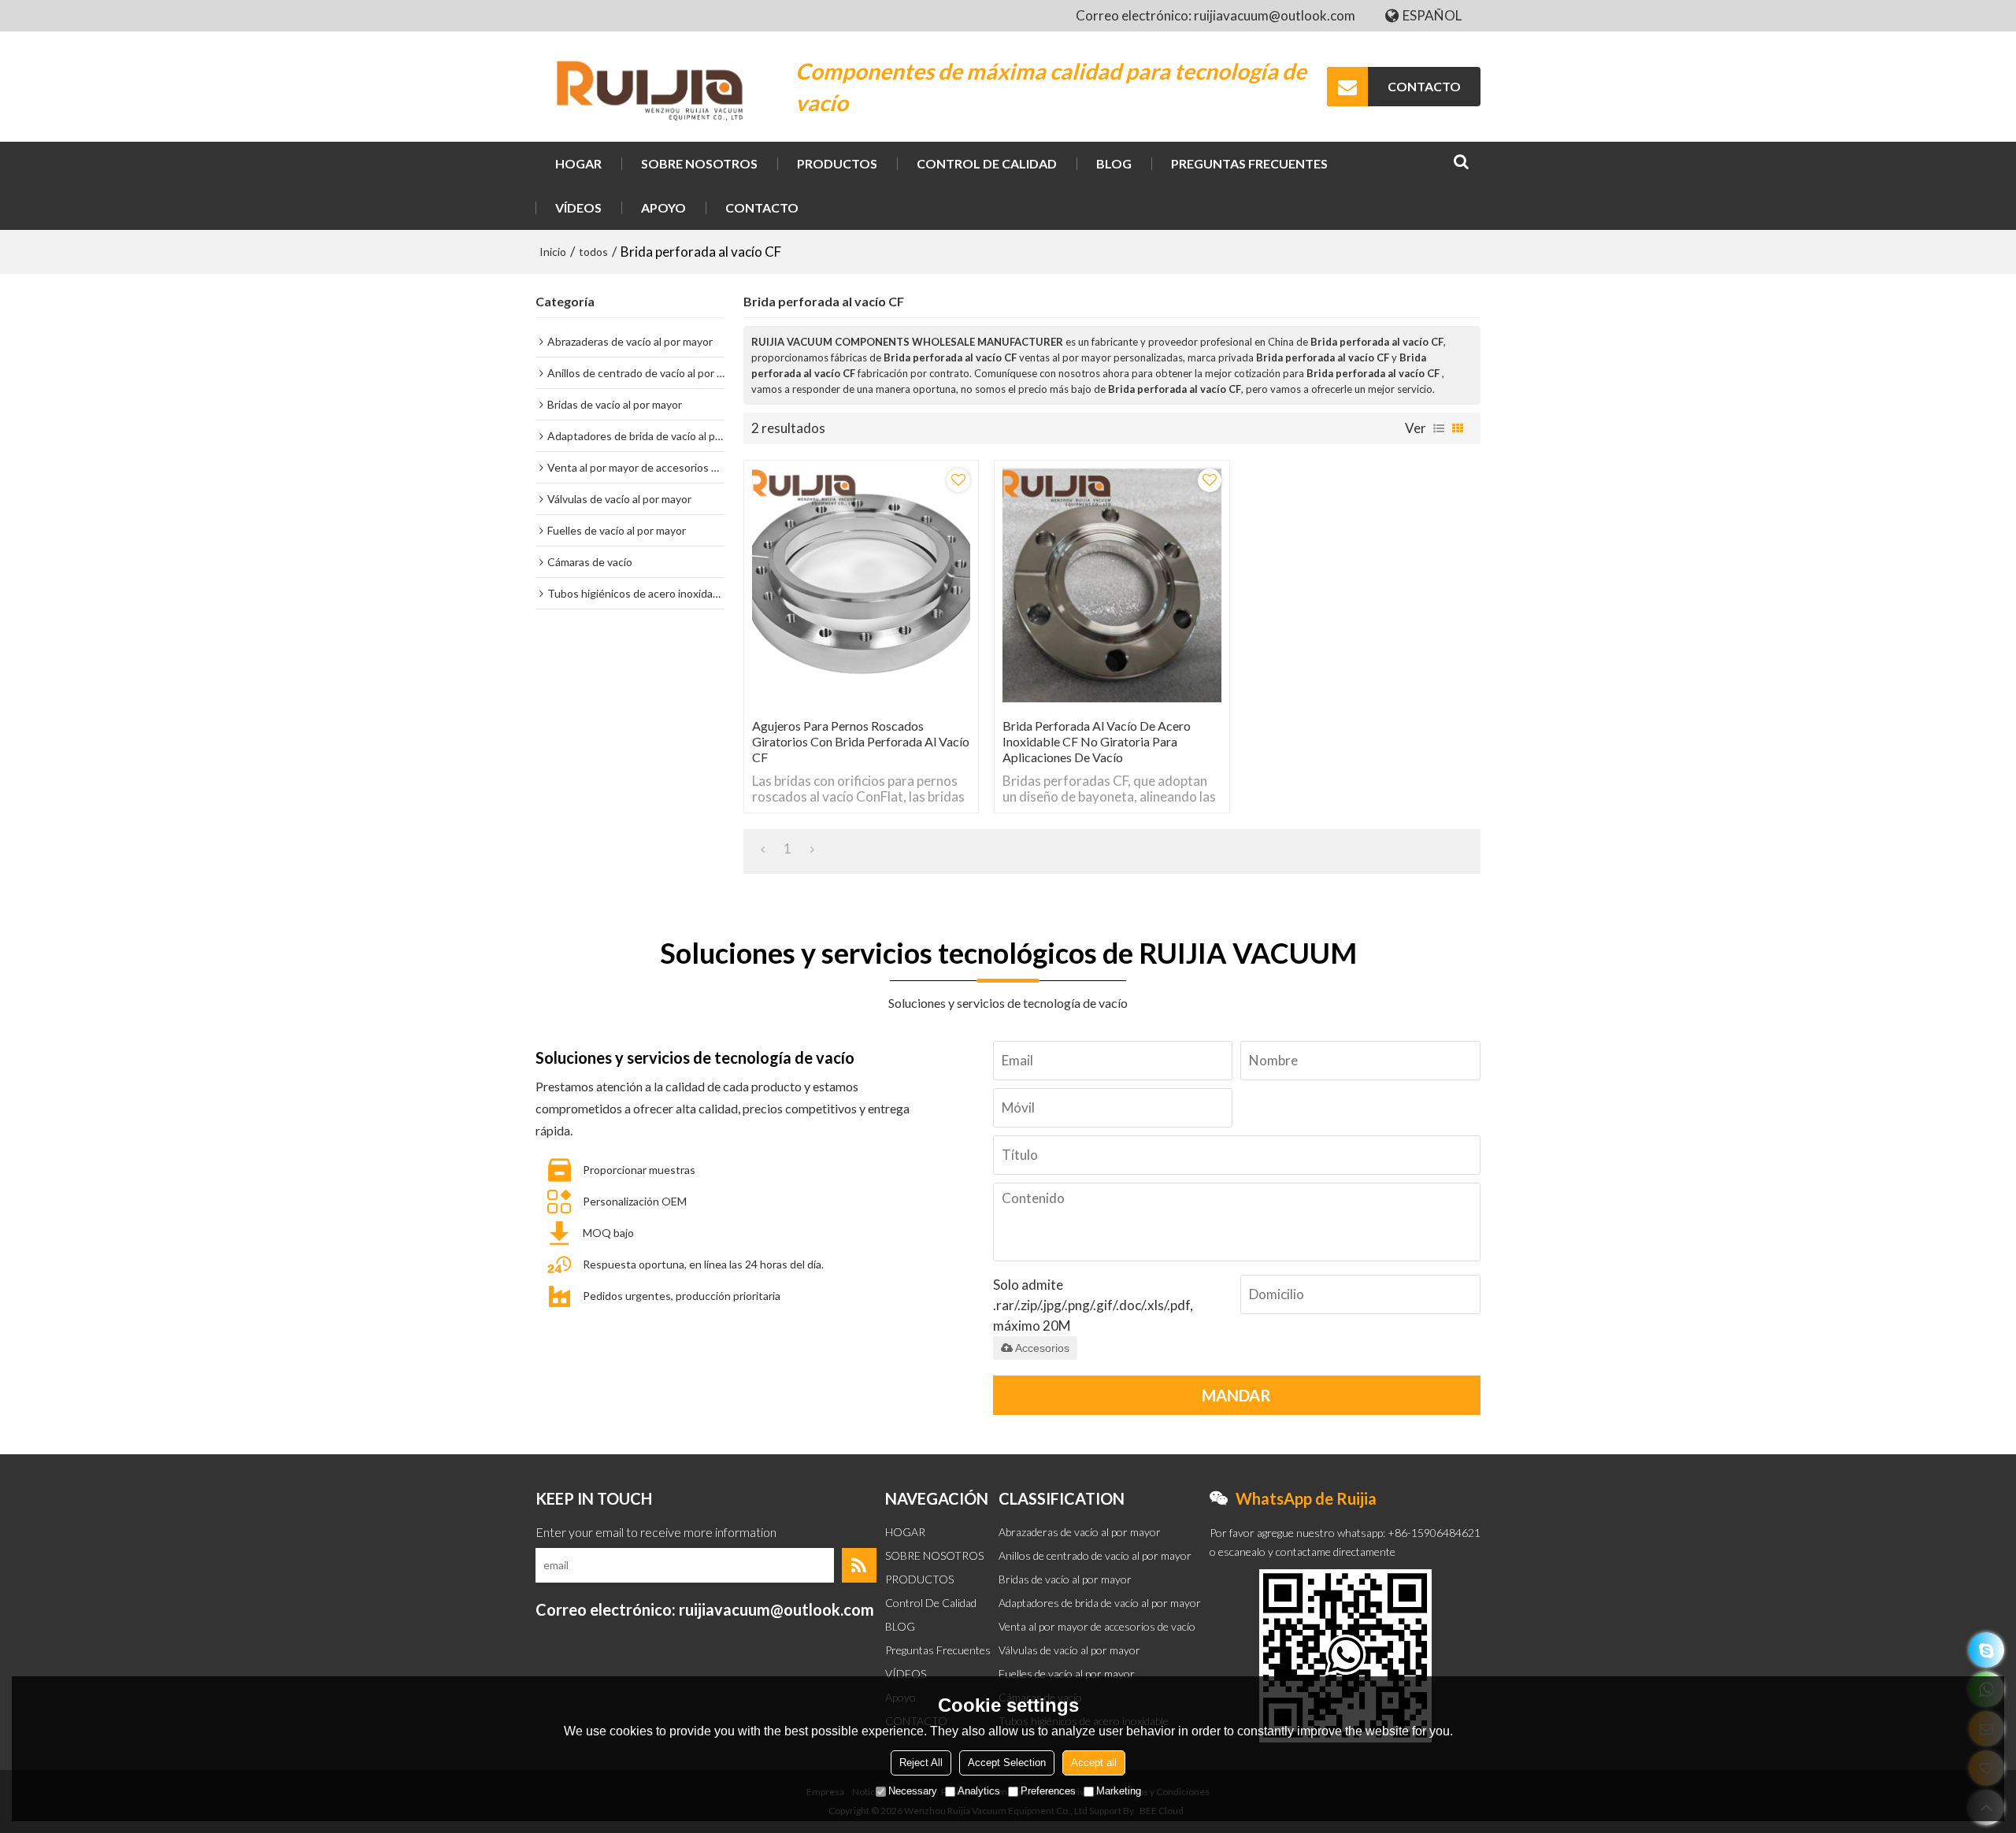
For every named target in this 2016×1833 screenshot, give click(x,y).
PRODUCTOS (837, 163)
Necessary (913, 1791)
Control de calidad (987, 163)
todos (593, 252)
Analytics (979, 1791)
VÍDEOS (578, 207)
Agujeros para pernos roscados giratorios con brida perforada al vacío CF (861, 741)
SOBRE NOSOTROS (699, 163)
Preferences (1048, 1791)
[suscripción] (859, 1565)
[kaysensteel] (1986, 1650)
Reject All (921, 1763)
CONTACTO (1424, 86)
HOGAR (578, 163)
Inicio (553, 252)
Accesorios (1042, 1348)
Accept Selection (1007, 1763)
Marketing (1119, 1791)
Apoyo (663, 207)
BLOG (1114, 163)
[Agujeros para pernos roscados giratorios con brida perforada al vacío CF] (861, 585)
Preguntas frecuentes (1249, 163)
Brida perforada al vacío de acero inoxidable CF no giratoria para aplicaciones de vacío (1097, 741)
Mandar (1236, 1395)
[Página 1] (763, 849)
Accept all (1094, 1763)
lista (1439, 428)
